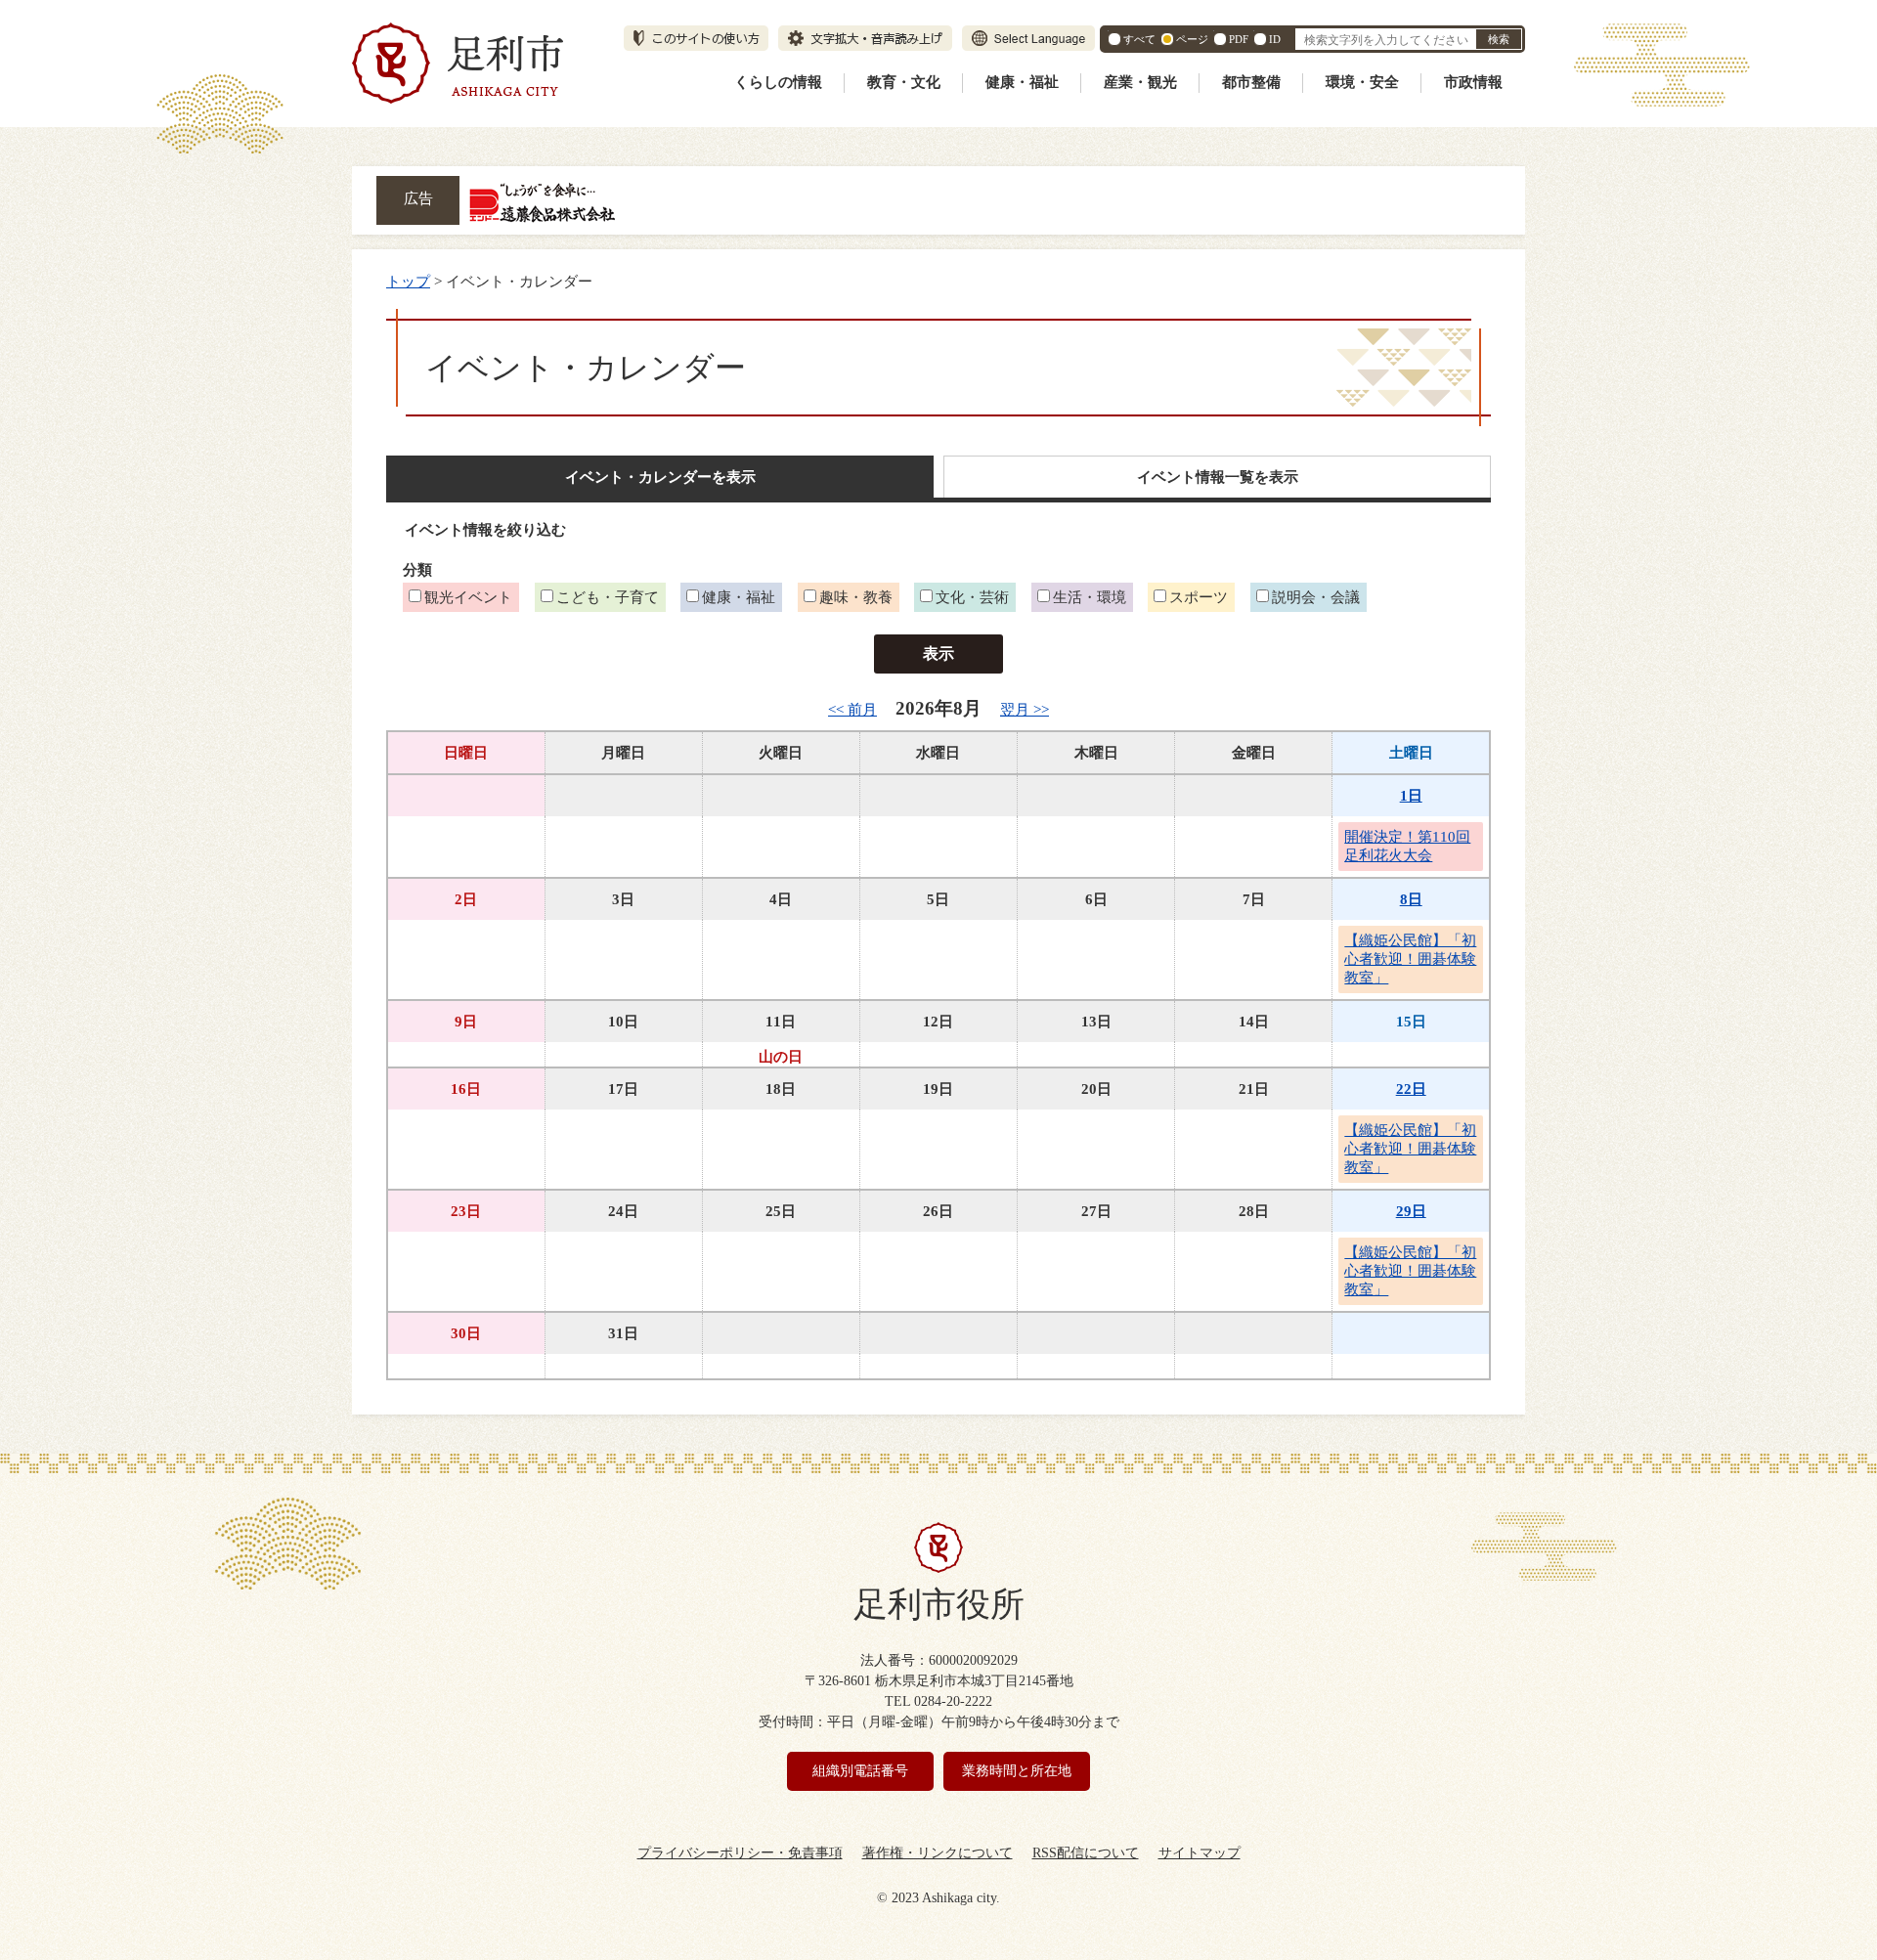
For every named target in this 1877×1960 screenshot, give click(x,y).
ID (1275, 39)
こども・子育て (608, 597)
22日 (1411, 1089)
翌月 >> (1025, 709)
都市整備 (1251, 82)
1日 (1411, 795)
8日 (1411, 899)
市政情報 (1473, 82)
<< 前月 (852, 709)
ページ (1192, 39)
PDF (1239, 39)
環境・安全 (1362, 82)
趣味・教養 (856, 597)
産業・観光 (1140, 82)
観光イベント (468, 597)
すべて (1139, 39)
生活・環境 (1090, 597)
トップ (408, 281)
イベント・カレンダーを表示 (660, 477)
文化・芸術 (972, 597)
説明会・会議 (1316, 597)
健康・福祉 (1022, 82)
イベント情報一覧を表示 (1218, 477)
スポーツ (1199, 597)
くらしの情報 (778, 82)
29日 (1411, 1211)
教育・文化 (904, 82)
